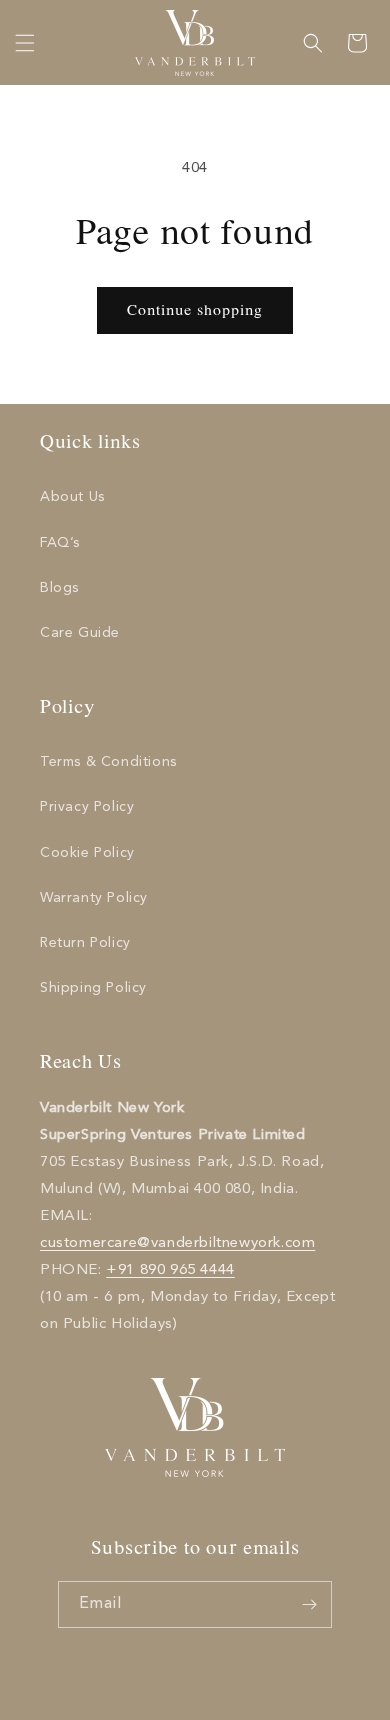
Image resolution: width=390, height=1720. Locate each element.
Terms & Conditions (108, 762)
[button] (25, 43)
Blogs (59, 588)
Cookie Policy (87, 853)
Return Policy (85, 943)
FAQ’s (60, 543)
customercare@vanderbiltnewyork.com (177, 1243)
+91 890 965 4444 (170, 1270)
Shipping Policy (93, 988)
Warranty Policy (94, 898)
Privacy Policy (87, 807)
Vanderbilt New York (218, 1702)
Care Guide (80, 633)
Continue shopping (195, 311)
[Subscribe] (309, 1604)
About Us (72, 497)
